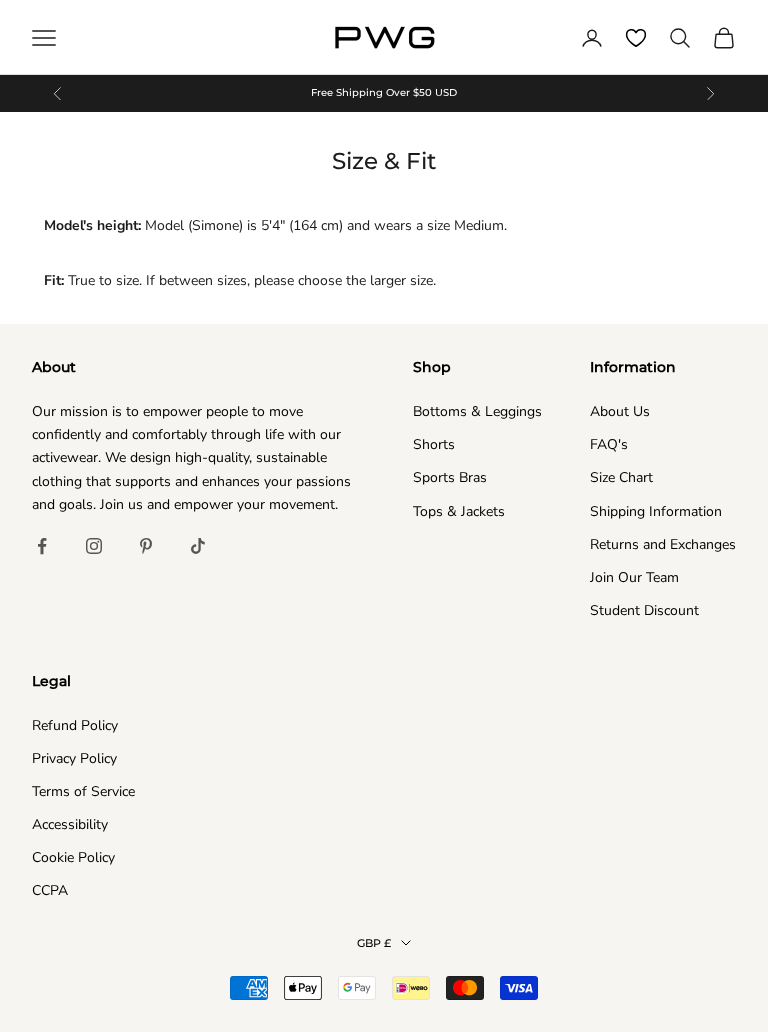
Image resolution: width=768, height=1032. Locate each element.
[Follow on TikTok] (198, 546)
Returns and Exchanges (663, 544)
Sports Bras (450, 477)
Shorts (434, 444)
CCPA (50, 890)
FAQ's (609, 444)
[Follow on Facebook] (42, 546)
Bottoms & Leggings (477, 411)
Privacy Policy (74, 758)
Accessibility (70, 824)
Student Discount (644, 610)
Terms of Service (83, 791)
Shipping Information (656, 511)
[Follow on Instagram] (94, 546)
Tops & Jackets (459, 511)
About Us (620, 411)
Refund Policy (75, 725)
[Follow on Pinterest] (146, 546)
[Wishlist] (636, 38)
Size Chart (621, 477)
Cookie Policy (73, 857)
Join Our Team (634, 577)
